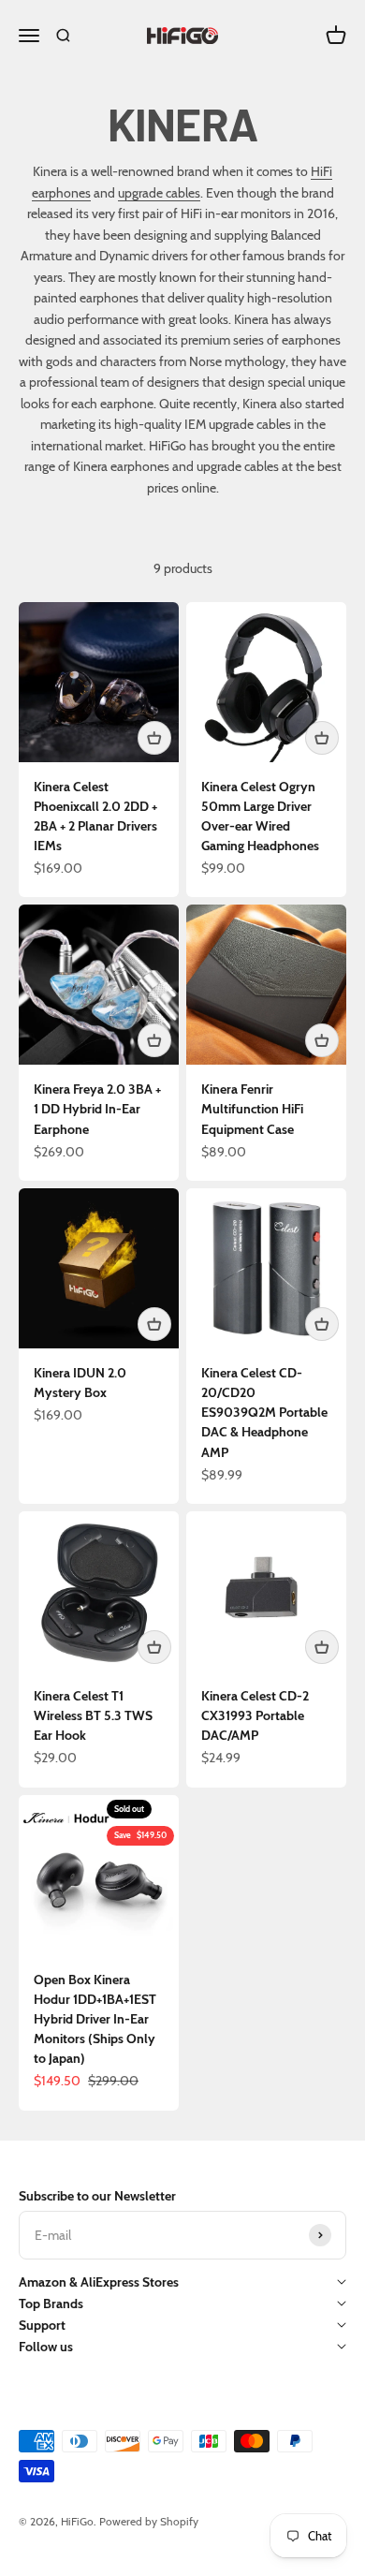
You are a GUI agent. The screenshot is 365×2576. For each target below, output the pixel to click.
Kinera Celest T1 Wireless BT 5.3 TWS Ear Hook (93, 1715)
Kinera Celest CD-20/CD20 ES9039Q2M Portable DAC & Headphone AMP (264, 1412)
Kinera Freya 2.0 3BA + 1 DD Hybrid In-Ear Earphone (97, 1109)
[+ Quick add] (154, 738)
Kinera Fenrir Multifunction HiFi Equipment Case (252, 1109)
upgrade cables (159, 193)
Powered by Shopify (149, 2521)
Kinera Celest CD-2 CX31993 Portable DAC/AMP (255, 1715)
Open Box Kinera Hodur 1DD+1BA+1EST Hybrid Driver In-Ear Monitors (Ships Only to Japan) (95, 2019)
